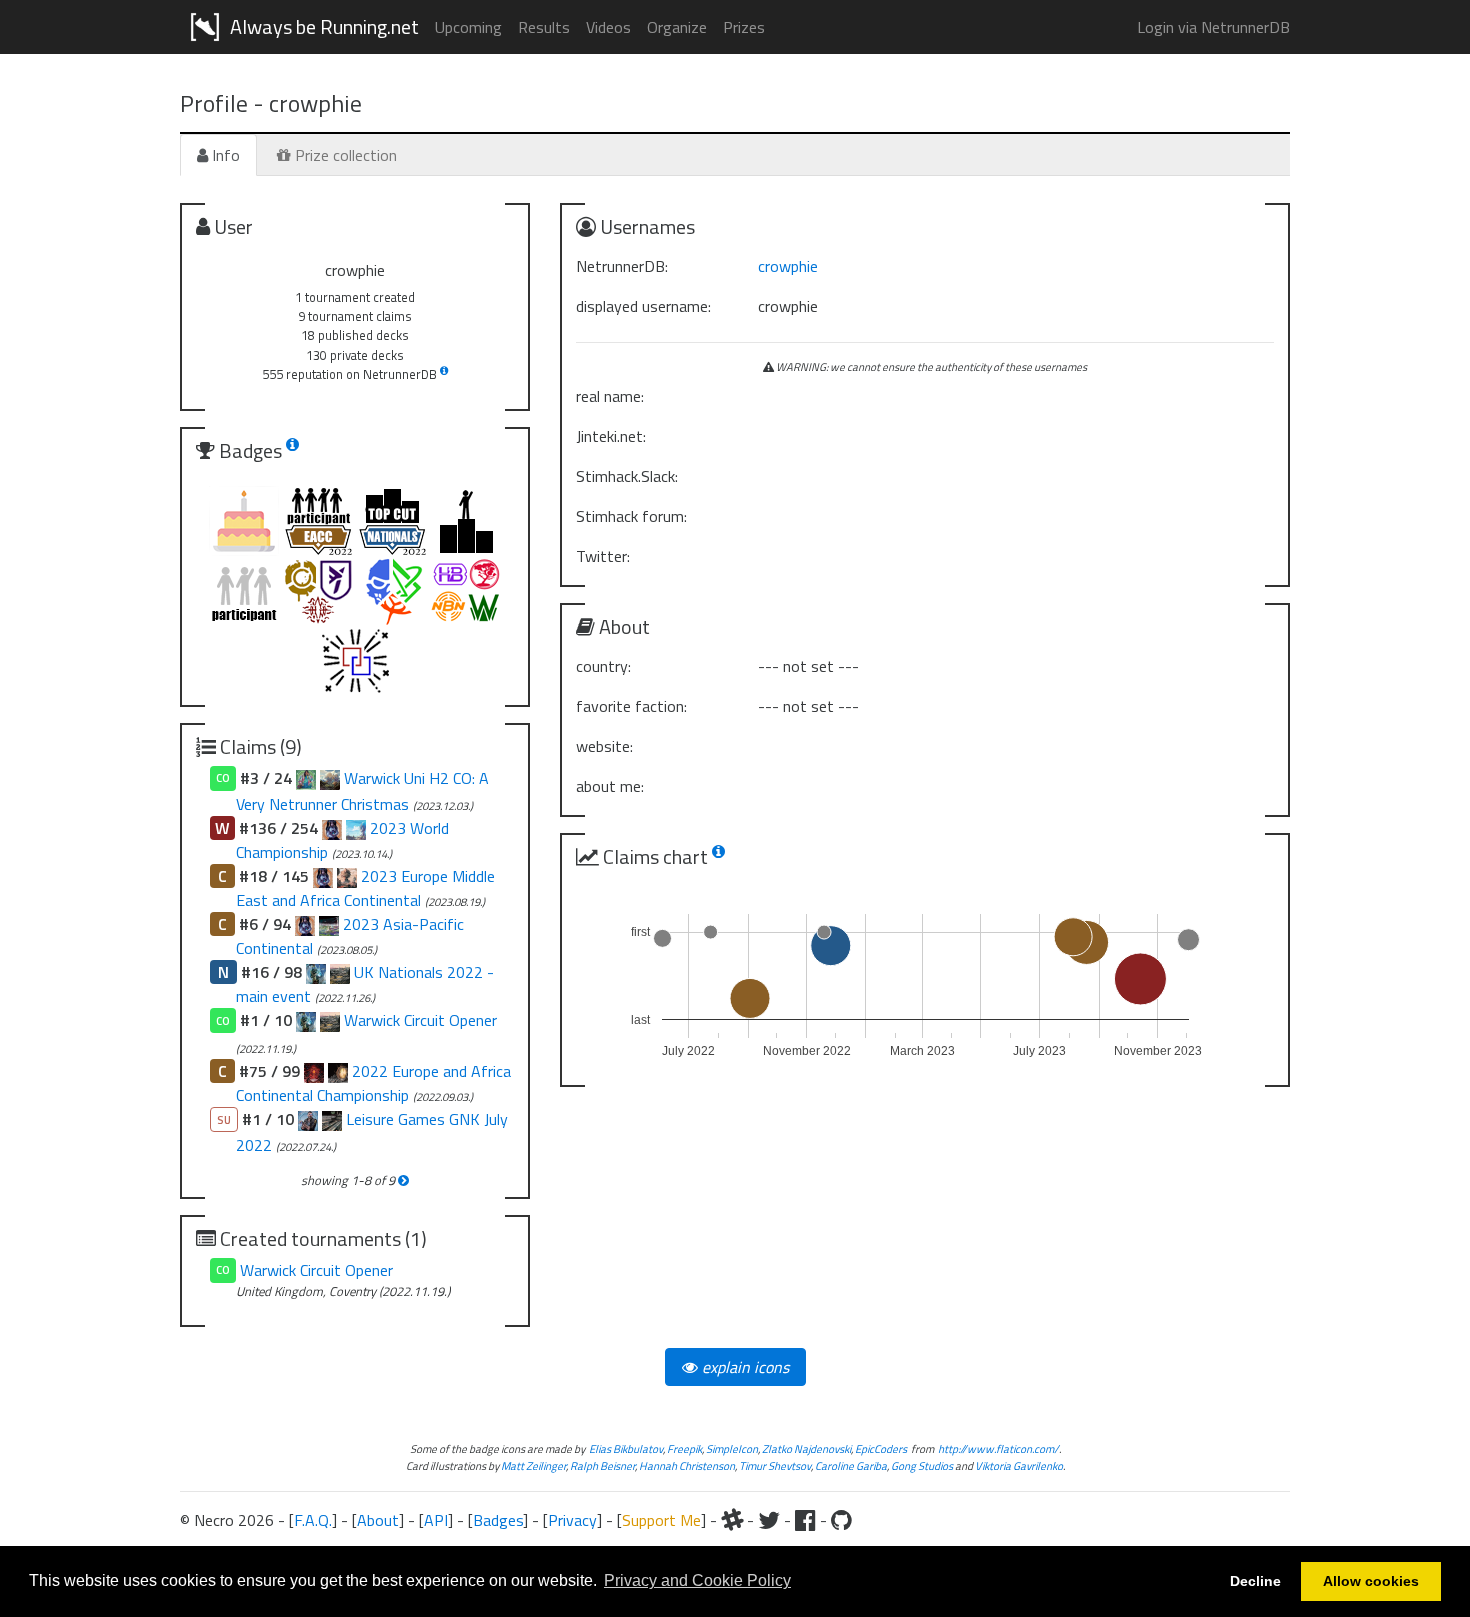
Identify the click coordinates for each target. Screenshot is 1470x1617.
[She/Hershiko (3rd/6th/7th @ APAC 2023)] (305, 924)
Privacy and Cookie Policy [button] (697, 1580)
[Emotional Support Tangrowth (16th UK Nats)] (316, 972)
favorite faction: (631, 706)
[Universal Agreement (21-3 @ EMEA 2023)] (347, 876)
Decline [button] (1255, 1581)
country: (603, 666)
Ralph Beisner (602, 1465)
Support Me (661, 1520)
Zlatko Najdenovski (806, 1448)
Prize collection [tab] (344, 155)
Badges (498, 1520)
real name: (610, 396)
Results (544, 27)
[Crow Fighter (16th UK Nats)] (340, 972)
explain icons (743, 1367)
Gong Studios (922, 1465)
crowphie (788, 266)
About (378, 1520)
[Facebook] (805, 1520)
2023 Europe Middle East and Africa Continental (365, 888)
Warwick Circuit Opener (420, 1020)
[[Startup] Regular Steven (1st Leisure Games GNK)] (308, 1119)
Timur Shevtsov (775, 1465)
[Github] (841, 1520)
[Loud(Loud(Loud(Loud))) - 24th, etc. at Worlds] (356, 828)
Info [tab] (224, 155)
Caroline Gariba (851, 1465)
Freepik (684, 1448)
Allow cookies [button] (1371, 1581)
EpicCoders (881, 1448)
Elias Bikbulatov (626, 1448)
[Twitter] (769, 1520)
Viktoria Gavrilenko (1019, 1465)
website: (604, 746)
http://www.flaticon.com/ (998, 1448)
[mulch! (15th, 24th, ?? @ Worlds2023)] (332, 828)
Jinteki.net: (611, 436)
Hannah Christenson (687, 1465)
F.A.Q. (313, 1520)
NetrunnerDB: (622, 266)
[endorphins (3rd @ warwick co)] (330, 778)
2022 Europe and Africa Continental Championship (373, 1083)
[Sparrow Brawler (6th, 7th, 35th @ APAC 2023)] (329, 924)
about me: (610, 786)
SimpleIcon (732, 1448)
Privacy (572, 1520)
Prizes (744, 27)
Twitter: (603, 556)
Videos (608, 27)
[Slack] (732, 1520)
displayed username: (643, 306)
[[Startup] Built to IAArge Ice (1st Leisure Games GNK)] (332, 1119)
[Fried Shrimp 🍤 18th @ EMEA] (323, 876)
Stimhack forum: (631, 516)
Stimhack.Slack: (627, 476)
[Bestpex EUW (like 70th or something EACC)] (314, 1071)
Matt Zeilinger (533, 1465)
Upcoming (468, 27)
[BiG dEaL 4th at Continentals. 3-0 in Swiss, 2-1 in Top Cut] (338, 1071)
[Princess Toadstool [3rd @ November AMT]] (306, 778)
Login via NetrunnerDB (1213, 27)
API (436, 1520)
